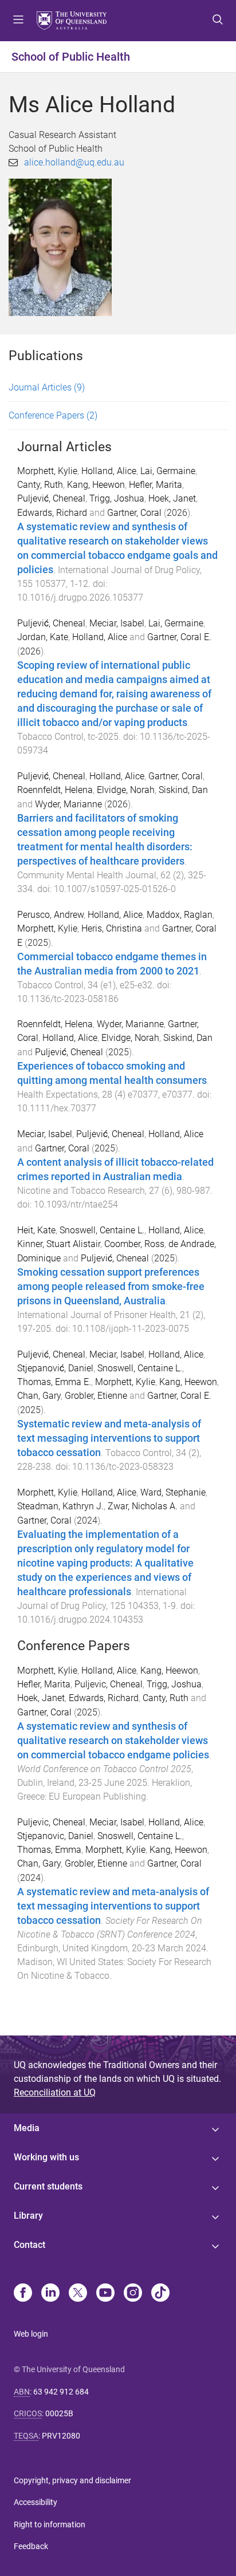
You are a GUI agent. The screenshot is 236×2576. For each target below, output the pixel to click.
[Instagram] (133, 2294)
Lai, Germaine (168, 471)
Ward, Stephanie (173, 1492)
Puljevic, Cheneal (109, 1684)
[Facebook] (23, 2294)
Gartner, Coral (134, 513)
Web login (31, 2334)
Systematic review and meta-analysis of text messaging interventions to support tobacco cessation (109, 1438)
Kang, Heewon (96, 485)
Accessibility (36, 2502)
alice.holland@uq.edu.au (74, 162)
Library (28, 2216)
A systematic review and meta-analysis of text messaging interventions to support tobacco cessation (113, 1906)
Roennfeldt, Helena (55, 790)
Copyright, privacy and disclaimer (72, 2480)
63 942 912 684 (61, 2392)
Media (27, 2128)
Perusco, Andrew (50, 915)
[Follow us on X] (78, 2294)
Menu (18, 21)
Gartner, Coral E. (179, 637)
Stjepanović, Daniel (55, 1368)
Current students (48, 2186)
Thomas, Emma (49, 1850)
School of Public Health (71, 57)
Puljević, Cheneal (51, 498)
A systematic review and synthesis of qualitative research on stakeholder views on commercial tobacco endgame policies (113, 1741)
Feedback (31, 2546)
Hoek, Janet (172, 498)
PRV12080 (61, 2436)
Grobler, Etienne (96, 1396)
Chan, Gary (39, 1396)
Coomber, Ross (134, 1244)
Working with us (46, 2157)
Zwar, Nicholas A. (143, 1506)
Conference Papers (53, 415)
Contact (29, 2245)
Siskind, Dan (183, 790)
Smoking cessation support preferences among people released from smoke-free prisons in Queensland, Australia (111, 1287)
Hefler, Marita (156, 485)
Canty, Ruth (40, 485)
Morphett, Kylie (47, 471)
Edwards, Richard (52, 513)
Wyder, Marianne (68, 804)
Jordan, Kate (43, 637)
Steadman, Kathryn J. (60, 1506)
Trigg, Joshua (117, 498)
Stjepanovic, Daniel (55, 1836)
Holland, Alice (109, 471)
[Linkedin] (50, 2294)
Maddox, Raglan (180, 915)
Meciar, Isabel (117, 623)
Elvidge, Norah (126, 790)
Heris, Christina (112, 928)
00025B (59, 2413)
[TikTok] (160, 2294)
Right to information (50, 2524)
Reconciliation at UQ (55, 2092)
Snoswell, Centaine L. (102, 1230)
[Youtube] (105, 2294)
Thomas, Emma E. (54, 1382)
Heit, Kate (36, 1230)
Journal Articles (47, 387)
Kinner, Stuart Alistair (59, 1244)
